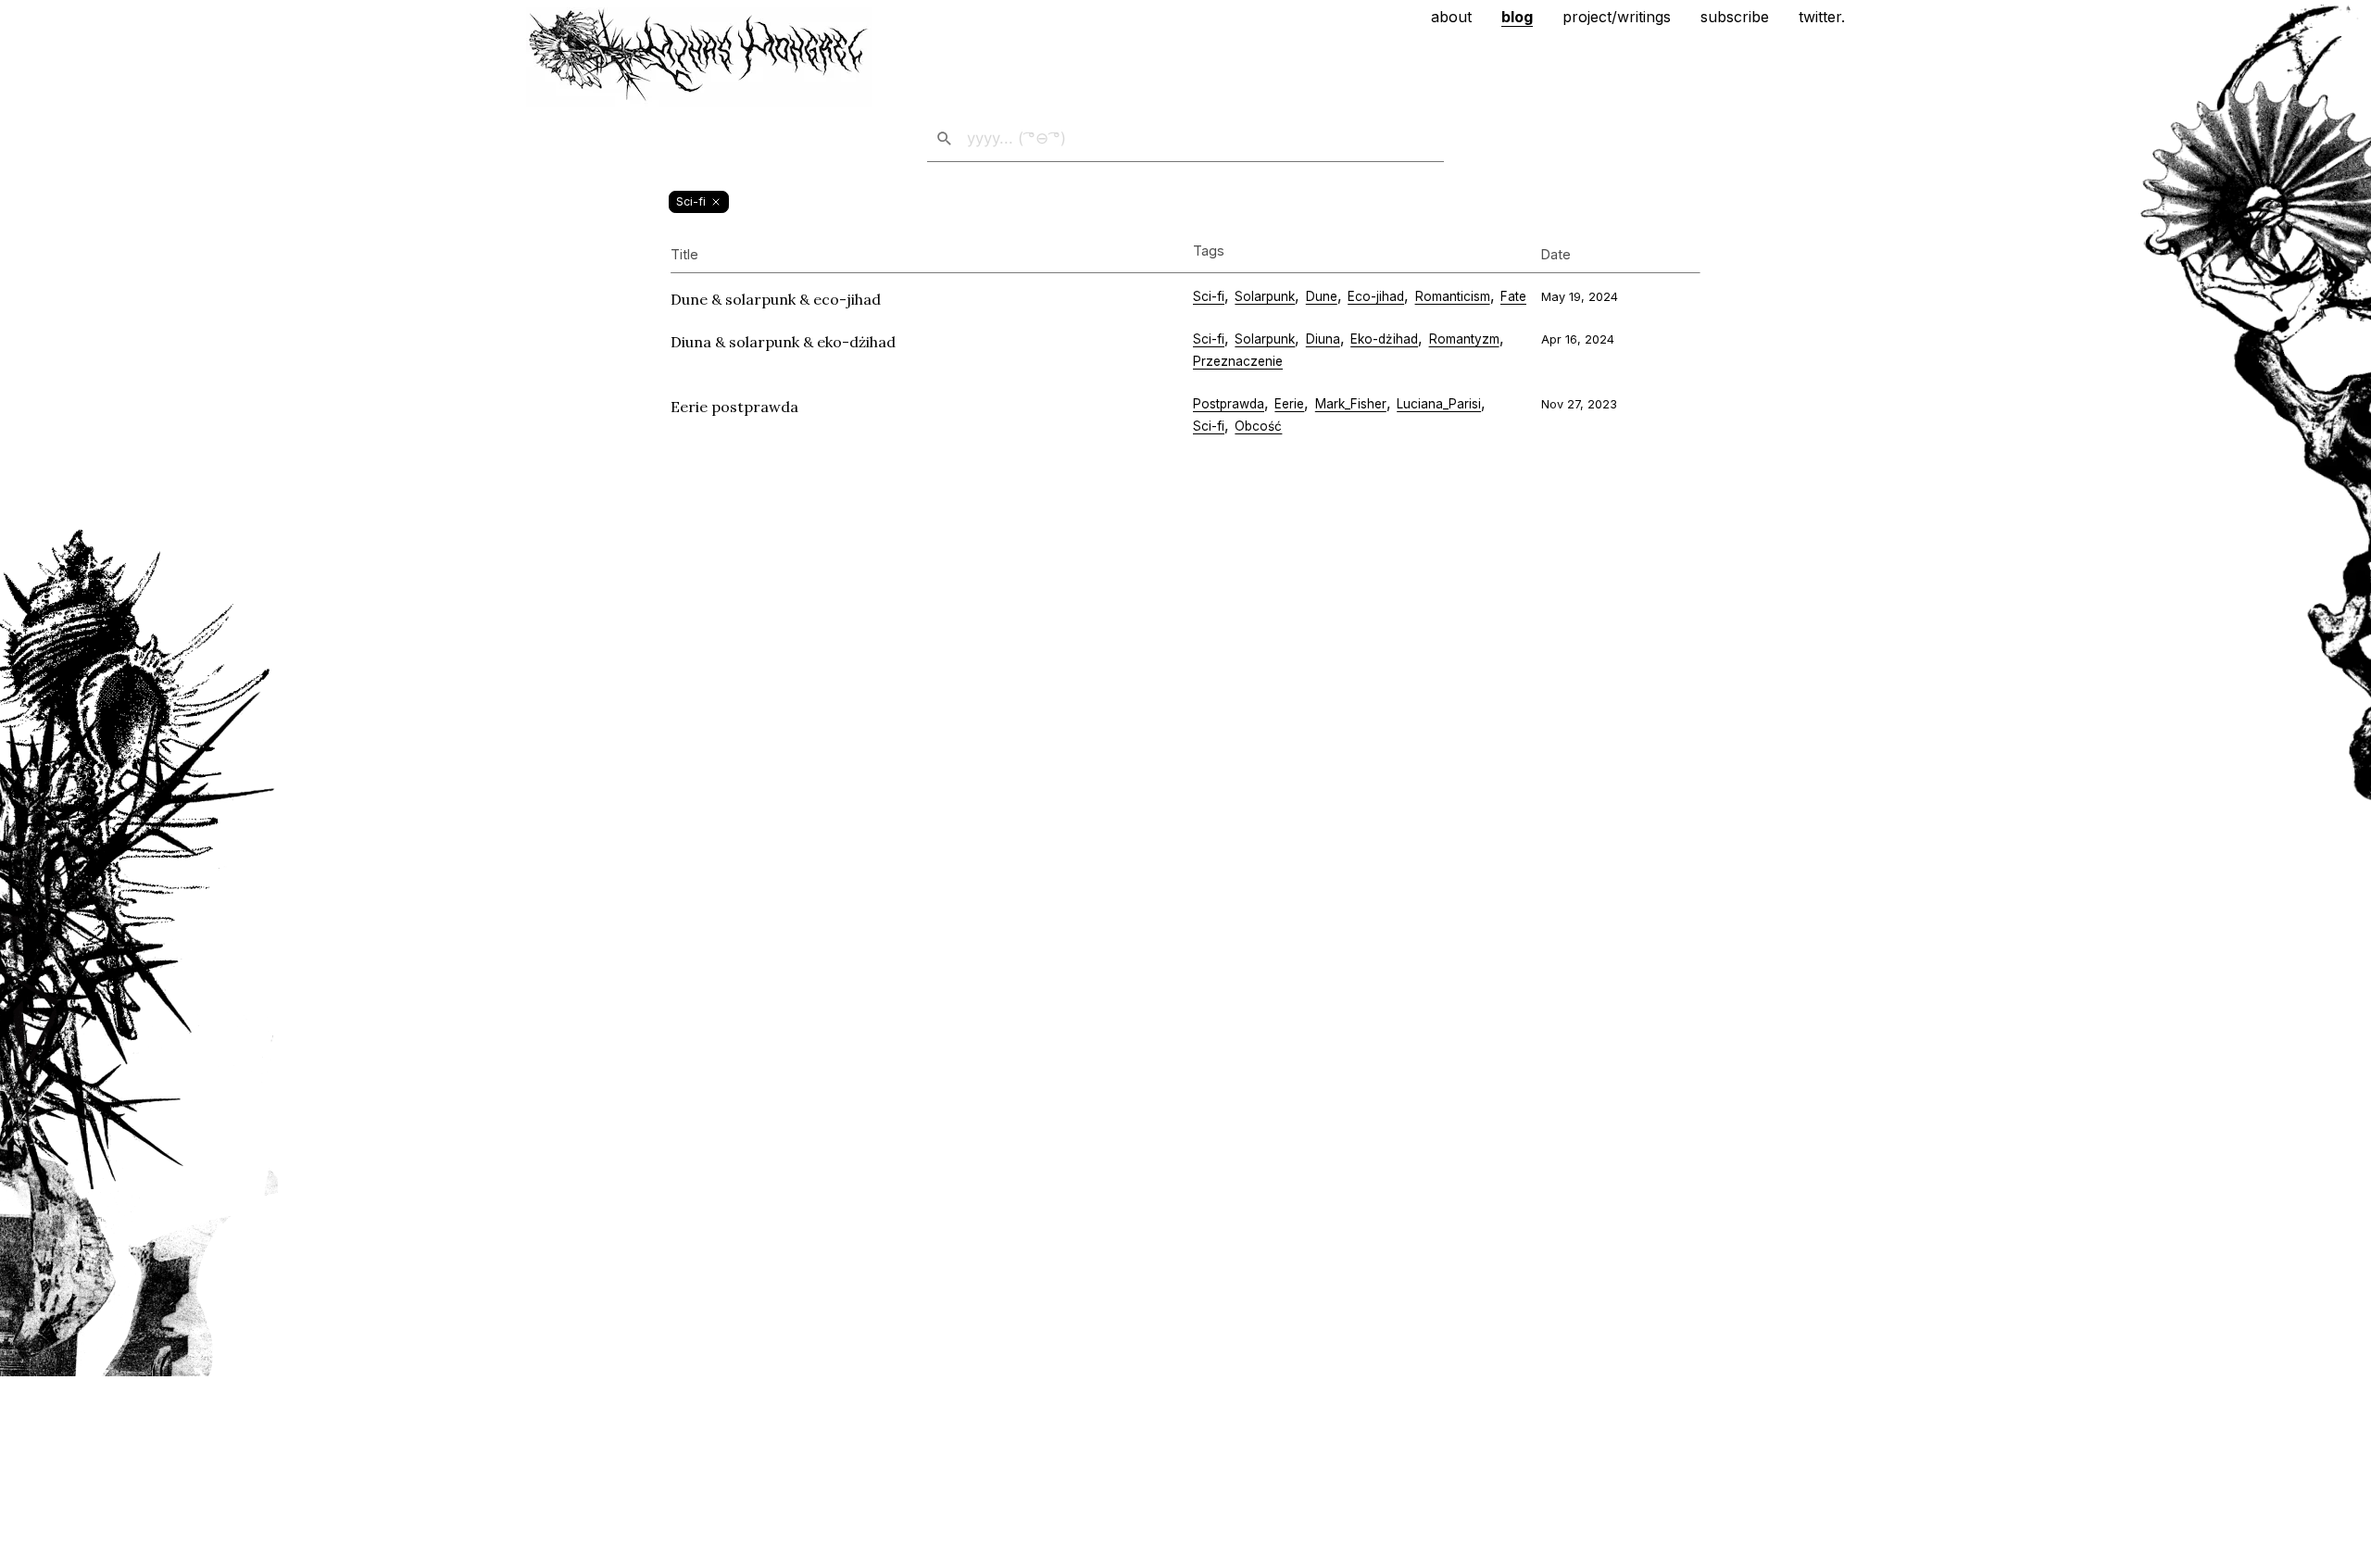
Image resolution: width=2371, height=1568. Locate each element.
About (1451, 17)
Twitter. (1822, 17)
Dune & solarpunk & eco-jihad (776, 299)
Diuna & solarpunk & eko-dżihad (783, 342)
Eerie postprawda (734, 407)
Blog (1517, 17)
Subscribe (1735, 17)
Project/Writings (1617, 17)
